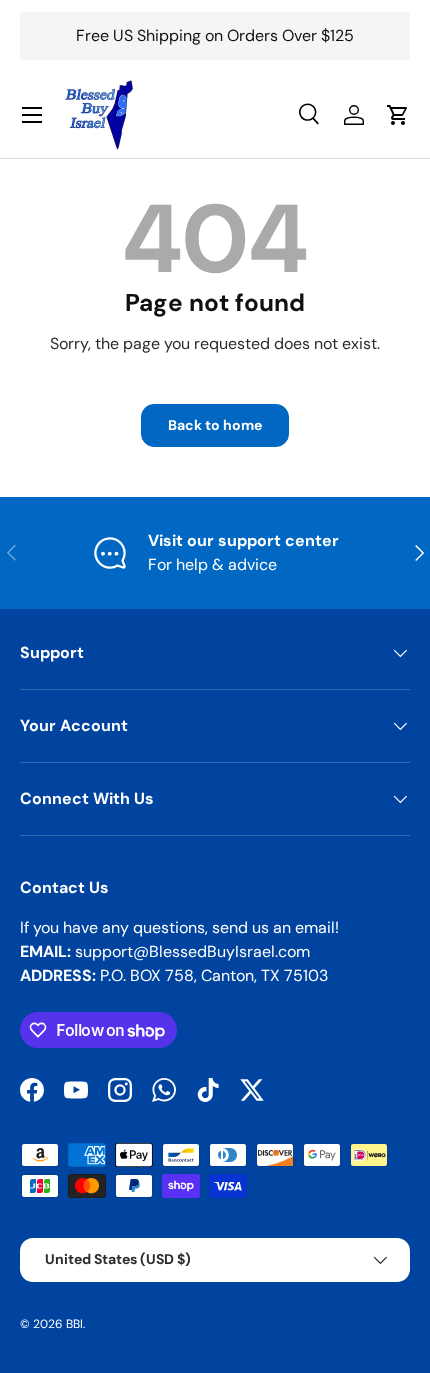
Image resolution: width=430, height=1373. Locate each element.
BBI (74, 1324)
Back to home (215, 425)
